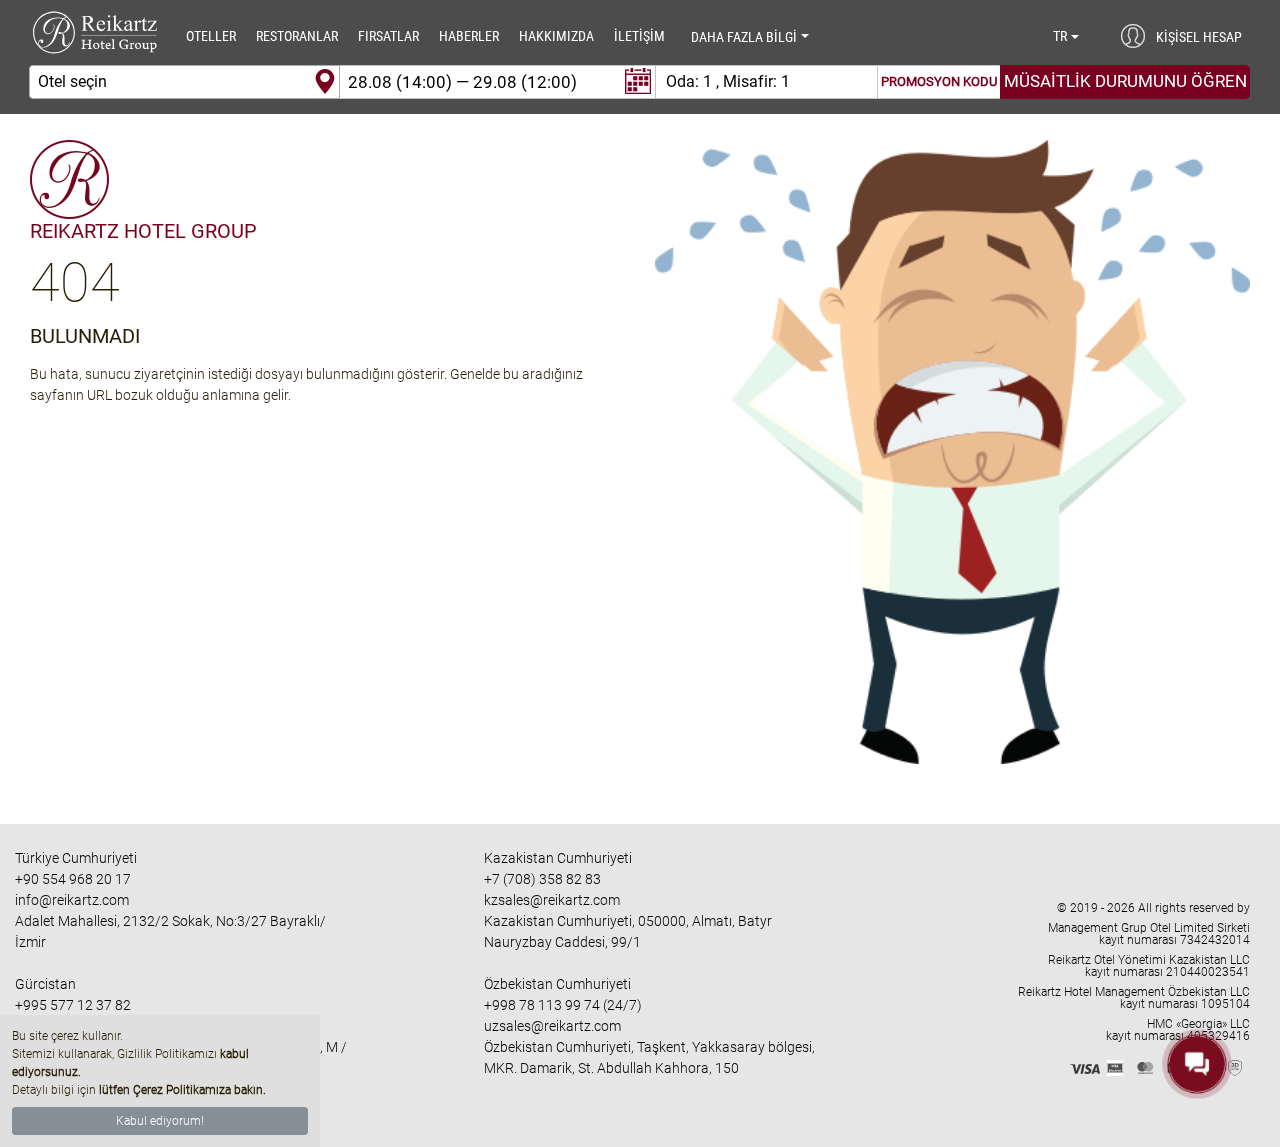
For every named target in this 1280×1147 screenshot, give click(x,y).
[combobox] (184, 82)
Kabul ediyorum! (160, 1121)
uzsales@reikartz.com (552, 1026)
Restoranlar (297, 36)
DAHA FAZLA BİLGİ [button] (744, 37)
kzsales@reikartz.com (552, 900)
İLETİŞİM (639, 36)
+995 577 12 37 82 (73, 1005)
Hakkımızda (556, 36)
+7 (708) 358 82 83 (542, 879)
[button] (1067, 36)
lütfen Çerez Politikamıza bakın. (182, 1090)
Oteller (211, 36)
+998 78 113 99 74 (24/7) (563, 1005)
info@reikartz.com (72, 900)
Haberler (469, 36)
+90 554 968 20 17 (73, 879)
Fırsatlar (388, 36)
